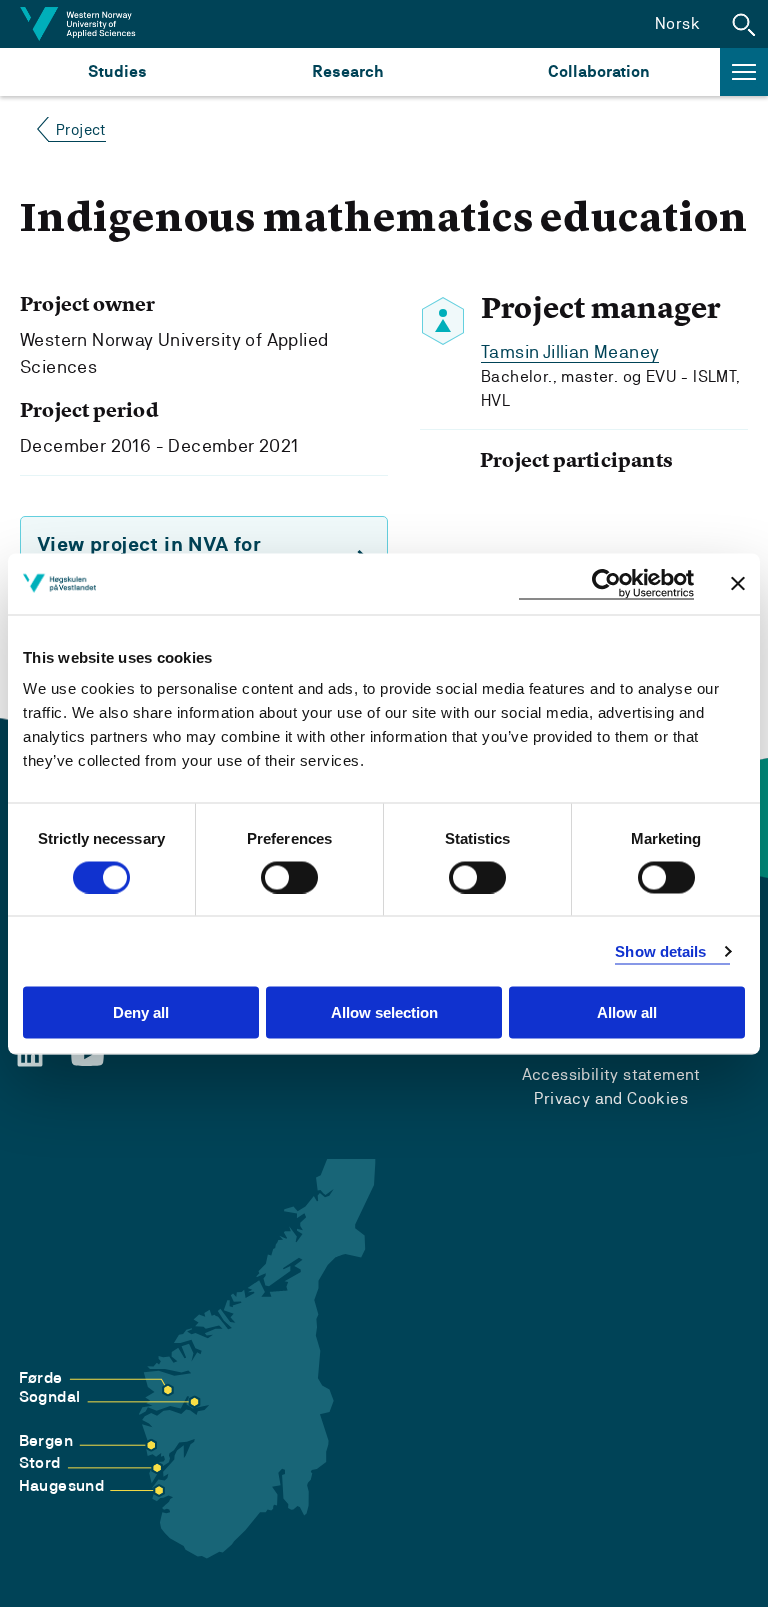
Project (81, 129)
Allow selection (384, 1012)
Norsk (677, 23)
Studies (117, 71)
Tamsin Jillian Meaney (570, 351)
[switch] (289, 877)
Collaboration (599, 71)
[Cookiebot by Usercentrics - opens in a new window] (606, 583)
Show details (660, 950)
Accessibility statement (611, 1074)
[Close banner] (738, 584)
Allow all (627, 1012)
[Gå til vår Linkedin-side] (30, 1054)
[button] (744, 24)
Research (347, 71)
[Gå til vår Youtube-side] (87, 1055)
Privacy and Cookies (611, 1098)
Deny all (141, 1012)
